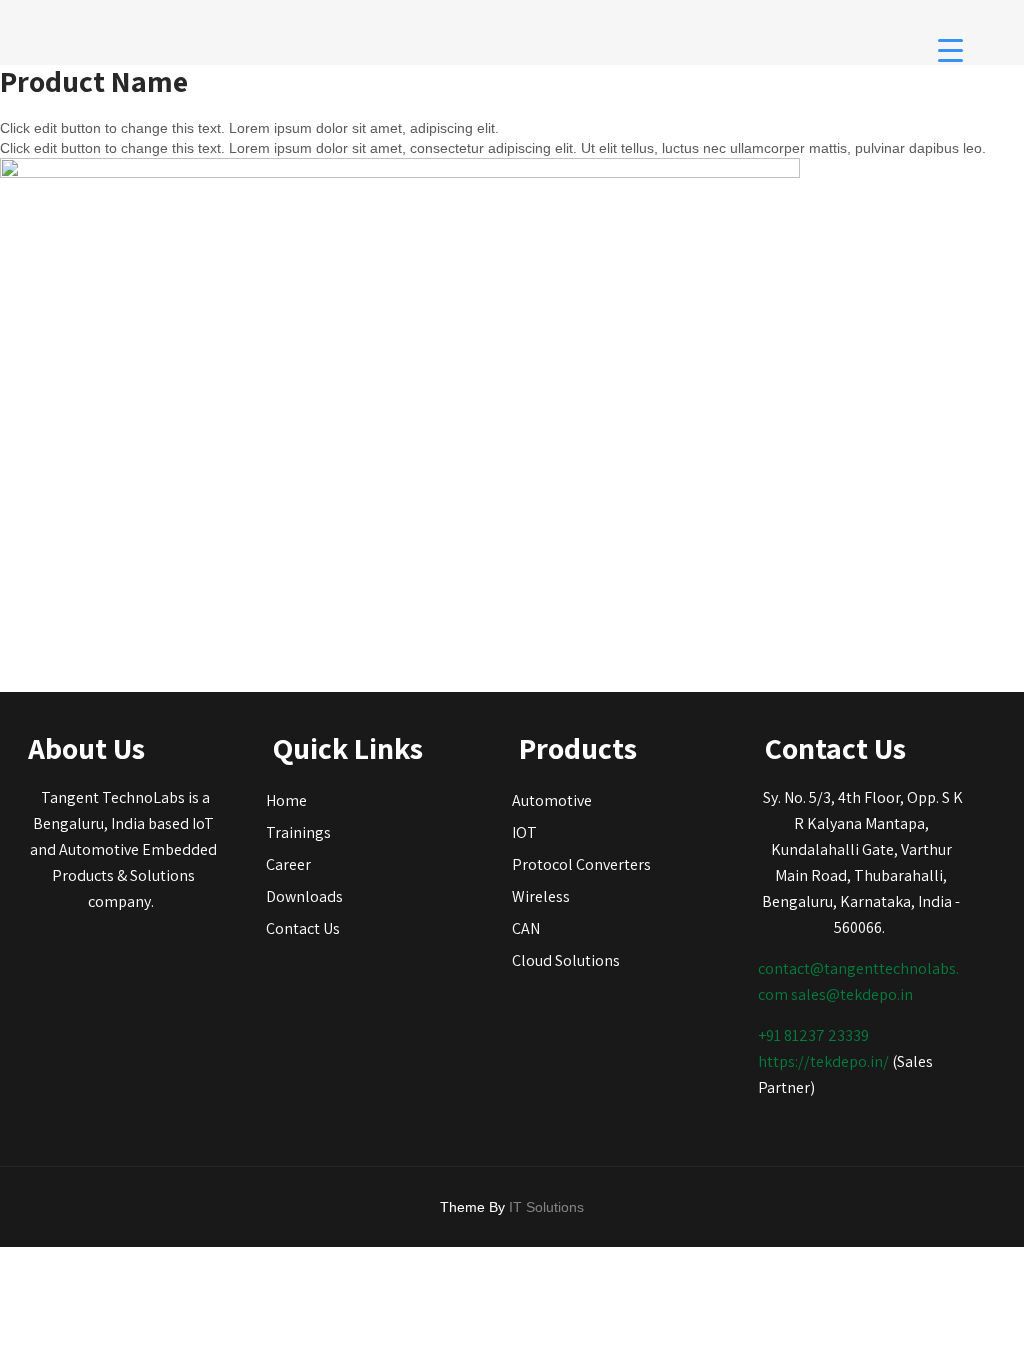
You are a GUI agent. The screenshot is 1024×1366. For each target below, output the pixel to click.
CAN (526, 928)
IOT (524, 832)
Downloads (304, 896)
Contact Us (303, 928)
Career (288, 864)
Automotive (552, 800)
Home (286, 800)
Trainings (298, 832)
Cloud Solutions (566, 960)
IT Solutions (546, 1207)
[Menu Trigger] (950, 49)
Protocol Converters (581, 864)
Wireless (541, 896)
